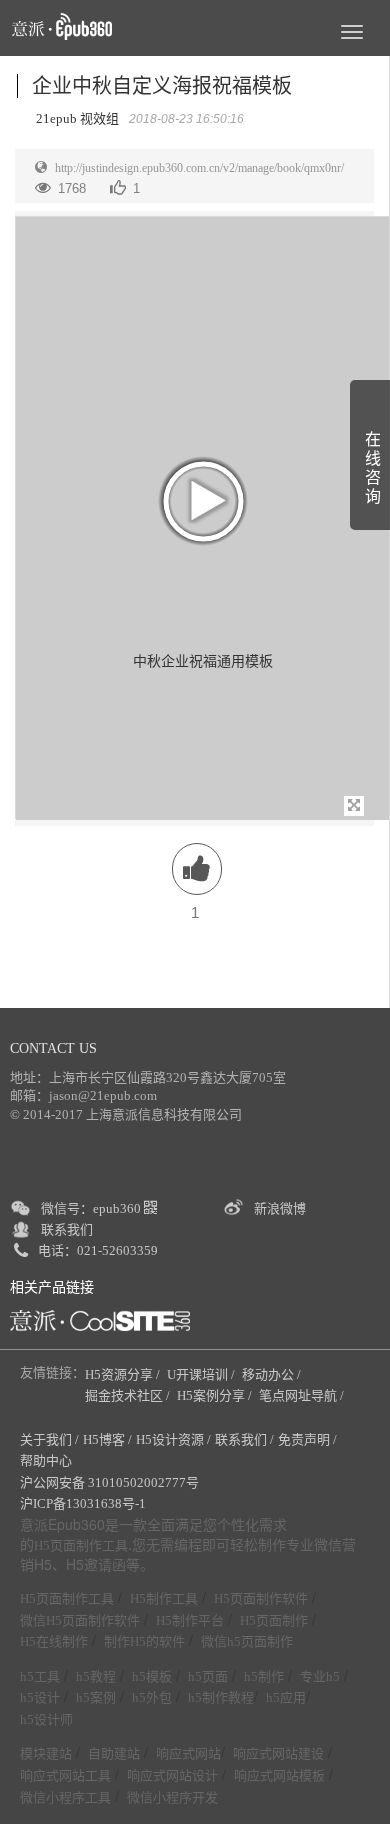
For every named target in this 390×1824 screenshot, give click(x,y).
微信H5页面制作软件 (80, 1620)
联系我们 (67, 1229)
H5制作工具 (164, 1598)
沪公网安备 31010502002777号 (109, 1482)
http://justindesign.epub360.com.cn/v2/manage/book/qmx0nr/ (199, 168)
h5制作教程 (221, 1697)
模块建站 (46, 1753)
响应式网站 (188, 1753)
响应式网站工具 (65, 1775)
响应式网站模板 (279, 1775)
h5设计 (40, 1697)
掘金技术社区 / (129, 1395)
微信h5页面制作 (247, 1641)
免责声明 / (307, 1439)
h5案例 (96, 1697)
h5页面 (208, 1676)
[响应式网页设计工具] (100, 1320)
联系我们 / (244, 1439)
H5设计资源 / (173, 1439)
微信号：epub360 (92, 1208)
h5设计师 (46, 1719)
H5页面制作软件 (261, 1598)
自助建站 (114, 1753)
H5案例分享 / (216, 1395)
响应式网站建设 (278, 1753)
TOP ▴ (346, 1786)
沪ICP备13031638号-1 (83, 1503)
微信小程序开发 (172, 1797)
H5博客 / (107, 1439)
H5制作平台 (190, 1620)
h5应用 (286, 1697)
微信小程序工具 (65, 1797)
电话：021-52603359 (98, 1250)
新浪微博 (280, 1208)
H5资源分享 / (124, 1374)
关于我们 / (49, 1439)
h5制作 (264, 1676)
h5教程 (96, 1676)
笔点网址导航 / (303, 1395)
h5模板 (152, 1676)
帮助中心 (46, 1460)
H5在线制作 (54, 1641)
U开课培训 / (202, 1374)
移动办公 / (273, 1374)
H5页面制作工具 (81, 1546)
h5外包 (152, 1697)
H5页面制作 (274, 1620)
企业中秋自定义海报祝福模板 (162, 86)
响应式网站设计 (172, 1775)
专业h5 (320, 1676)
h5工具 (40, 1676)
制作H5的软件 (144, 1641)
